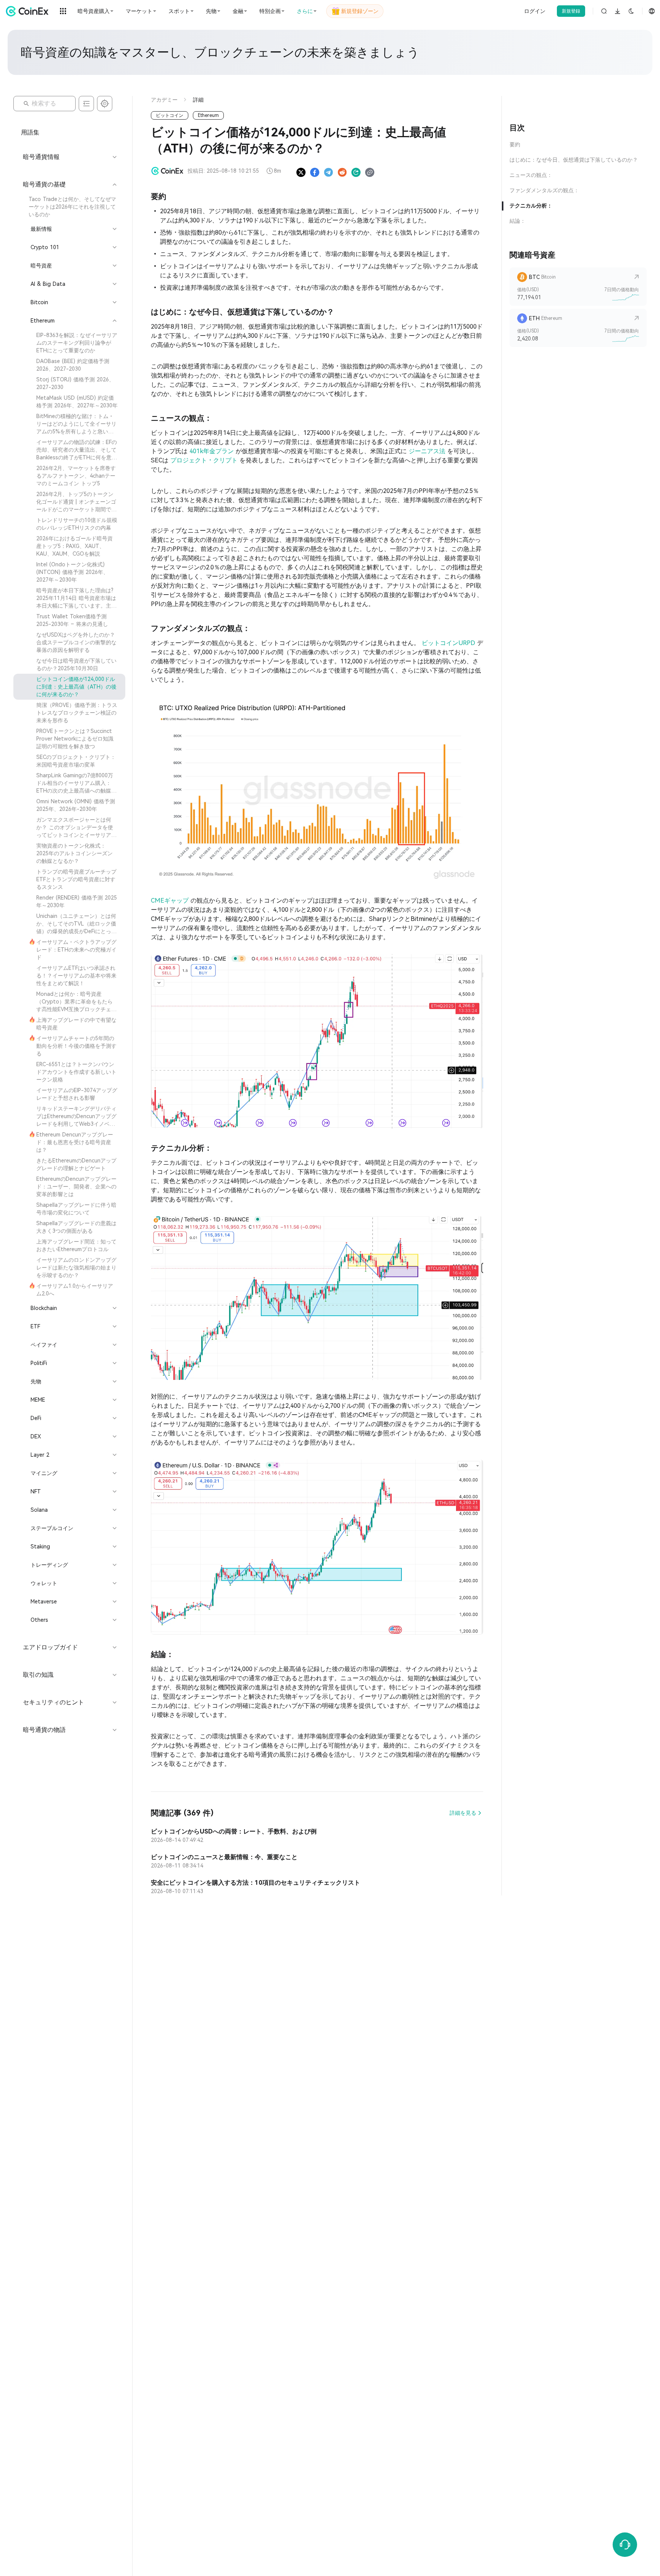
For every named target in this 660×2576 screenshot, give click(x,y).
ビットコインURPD (449, 643)
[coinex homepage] (29, 11)
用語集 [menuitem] (30, 132)
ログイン (535, 11)
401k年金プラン (213, 451)
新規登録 (571, 11)
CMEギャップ (171, 901)
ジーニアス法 (428, 451)
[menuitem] (69, 207)
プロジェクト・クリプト (205, 460)
